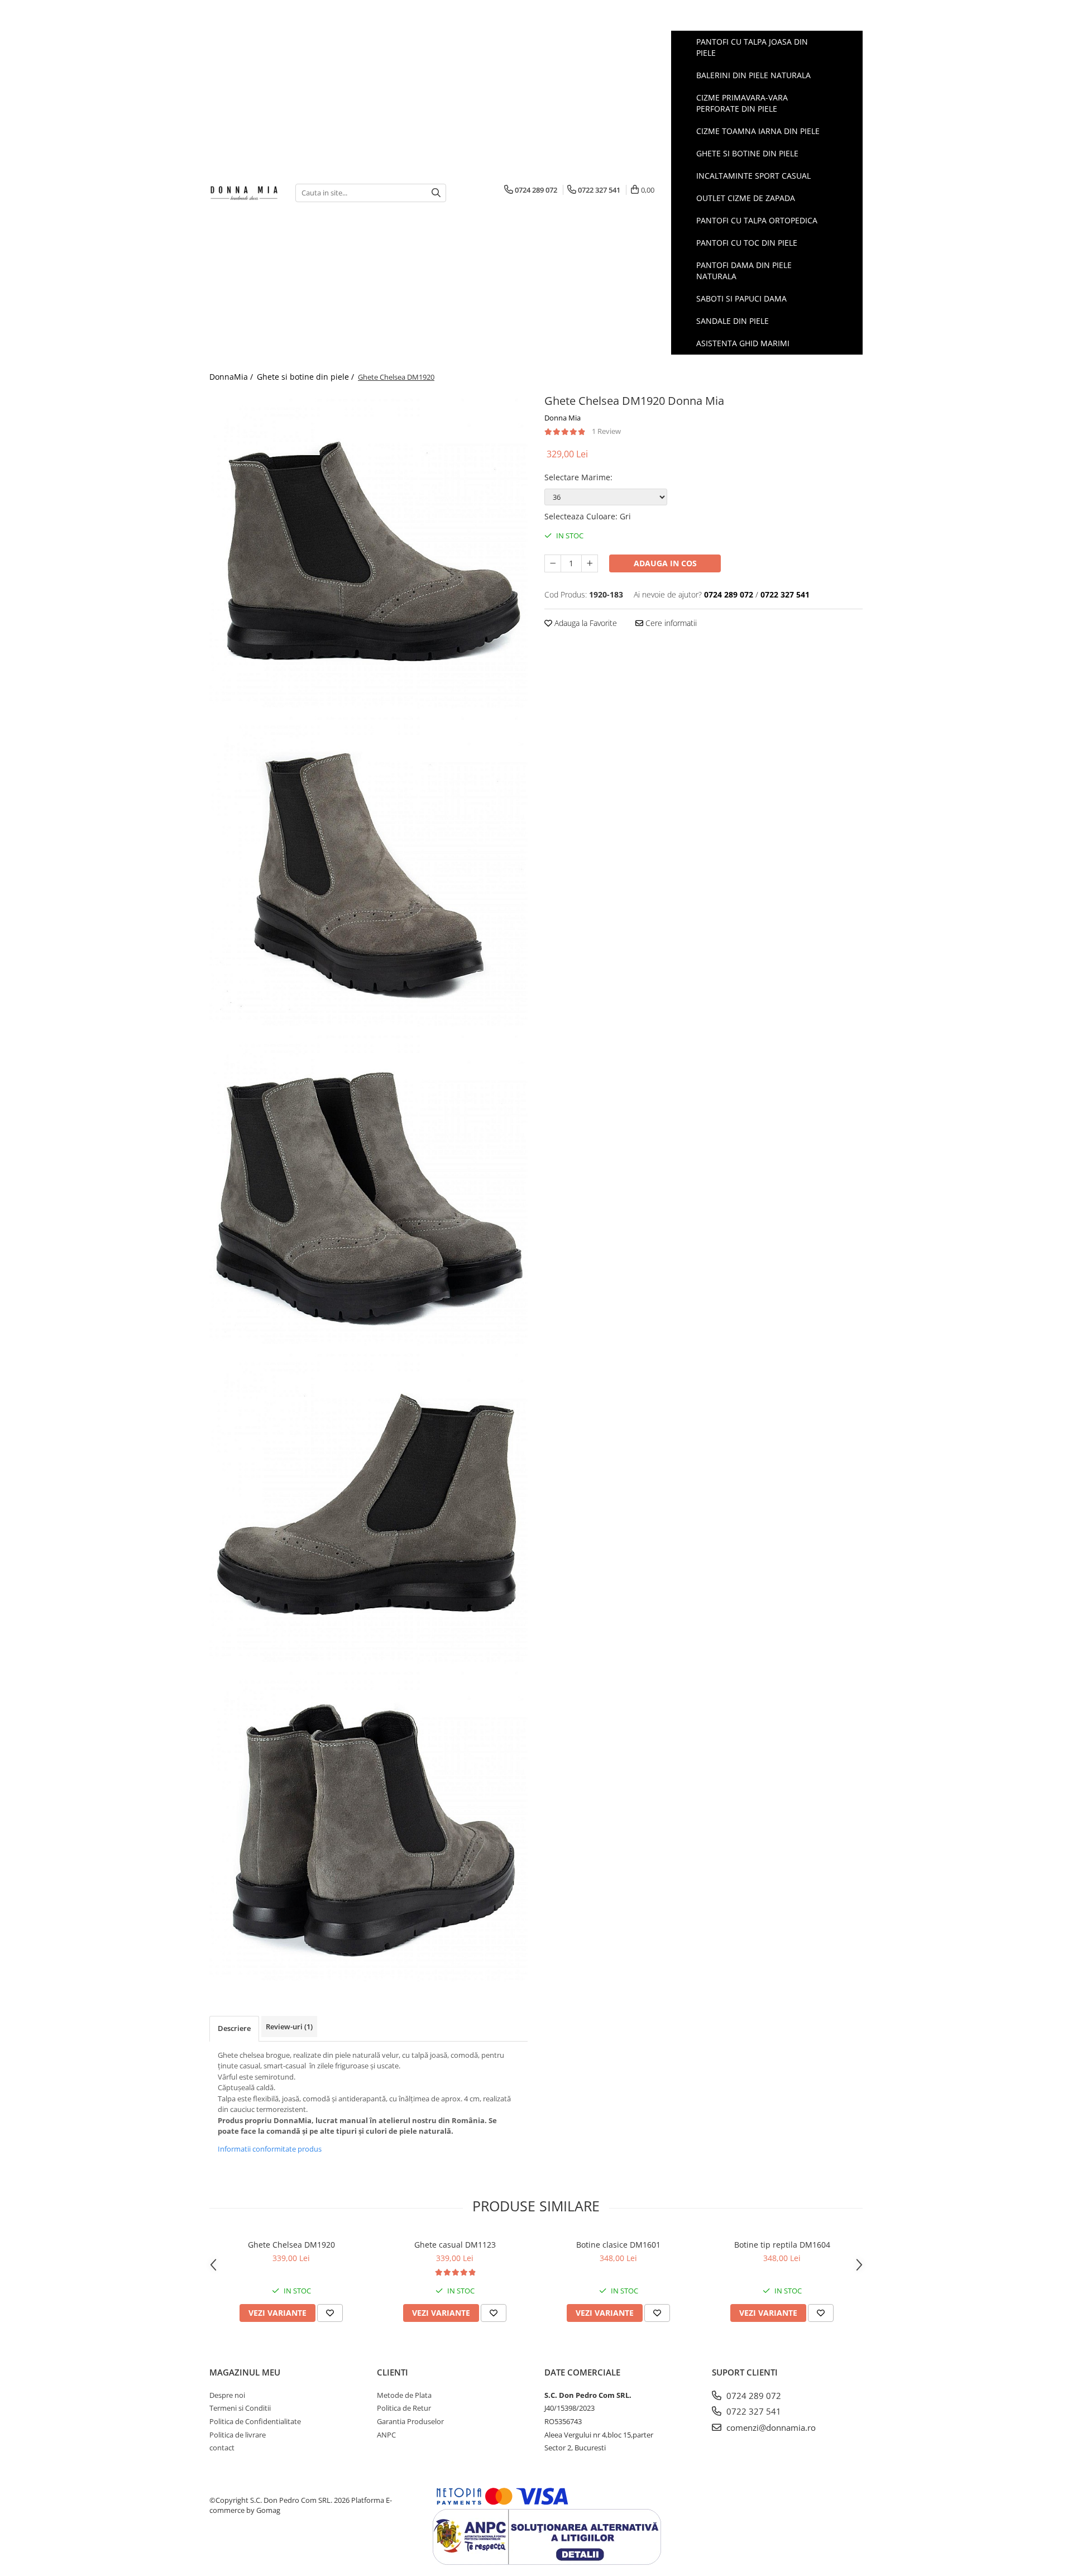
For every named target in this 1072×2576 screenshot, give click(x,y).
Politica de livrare (238, 2435)
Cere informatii (670, 623)
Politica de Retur (404, 2408)
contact (222, 2448)
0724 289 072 (753, 2396)
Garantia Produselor (410, 2421)
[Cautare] (436, 193)
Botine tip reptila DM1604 (782, 2245)
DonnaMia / (232, 377)
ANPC (386, 2435)
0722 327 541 (753, 2411)
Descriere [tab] (234, 2028)
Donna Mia (563, 418)
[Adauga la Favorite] (330, 2313)
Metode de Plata (404, 2395)
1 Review (606, 431)
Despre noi (227, 2395)
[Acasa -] (244, 192)
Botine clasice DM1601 (618, 2245)
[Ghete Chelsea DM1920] (368, 550)
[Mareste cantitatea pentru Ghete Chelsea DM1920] (590, 563)
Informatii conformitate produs (270, 2149)
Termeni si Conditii (240, 2408)
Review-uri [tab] (289, 2027)
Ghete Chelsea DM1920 (291, 2245)
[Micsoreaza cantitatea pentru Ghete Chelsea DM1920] (553, 563)
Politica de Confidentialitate (255, 2421)
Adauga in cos (665, 563)
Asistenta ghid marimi (743, 343)
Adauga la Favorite (585, 623)
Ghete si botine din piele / (307, 377)
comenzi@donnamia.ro (770, 2427)
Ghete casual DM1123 (455, 2245)
